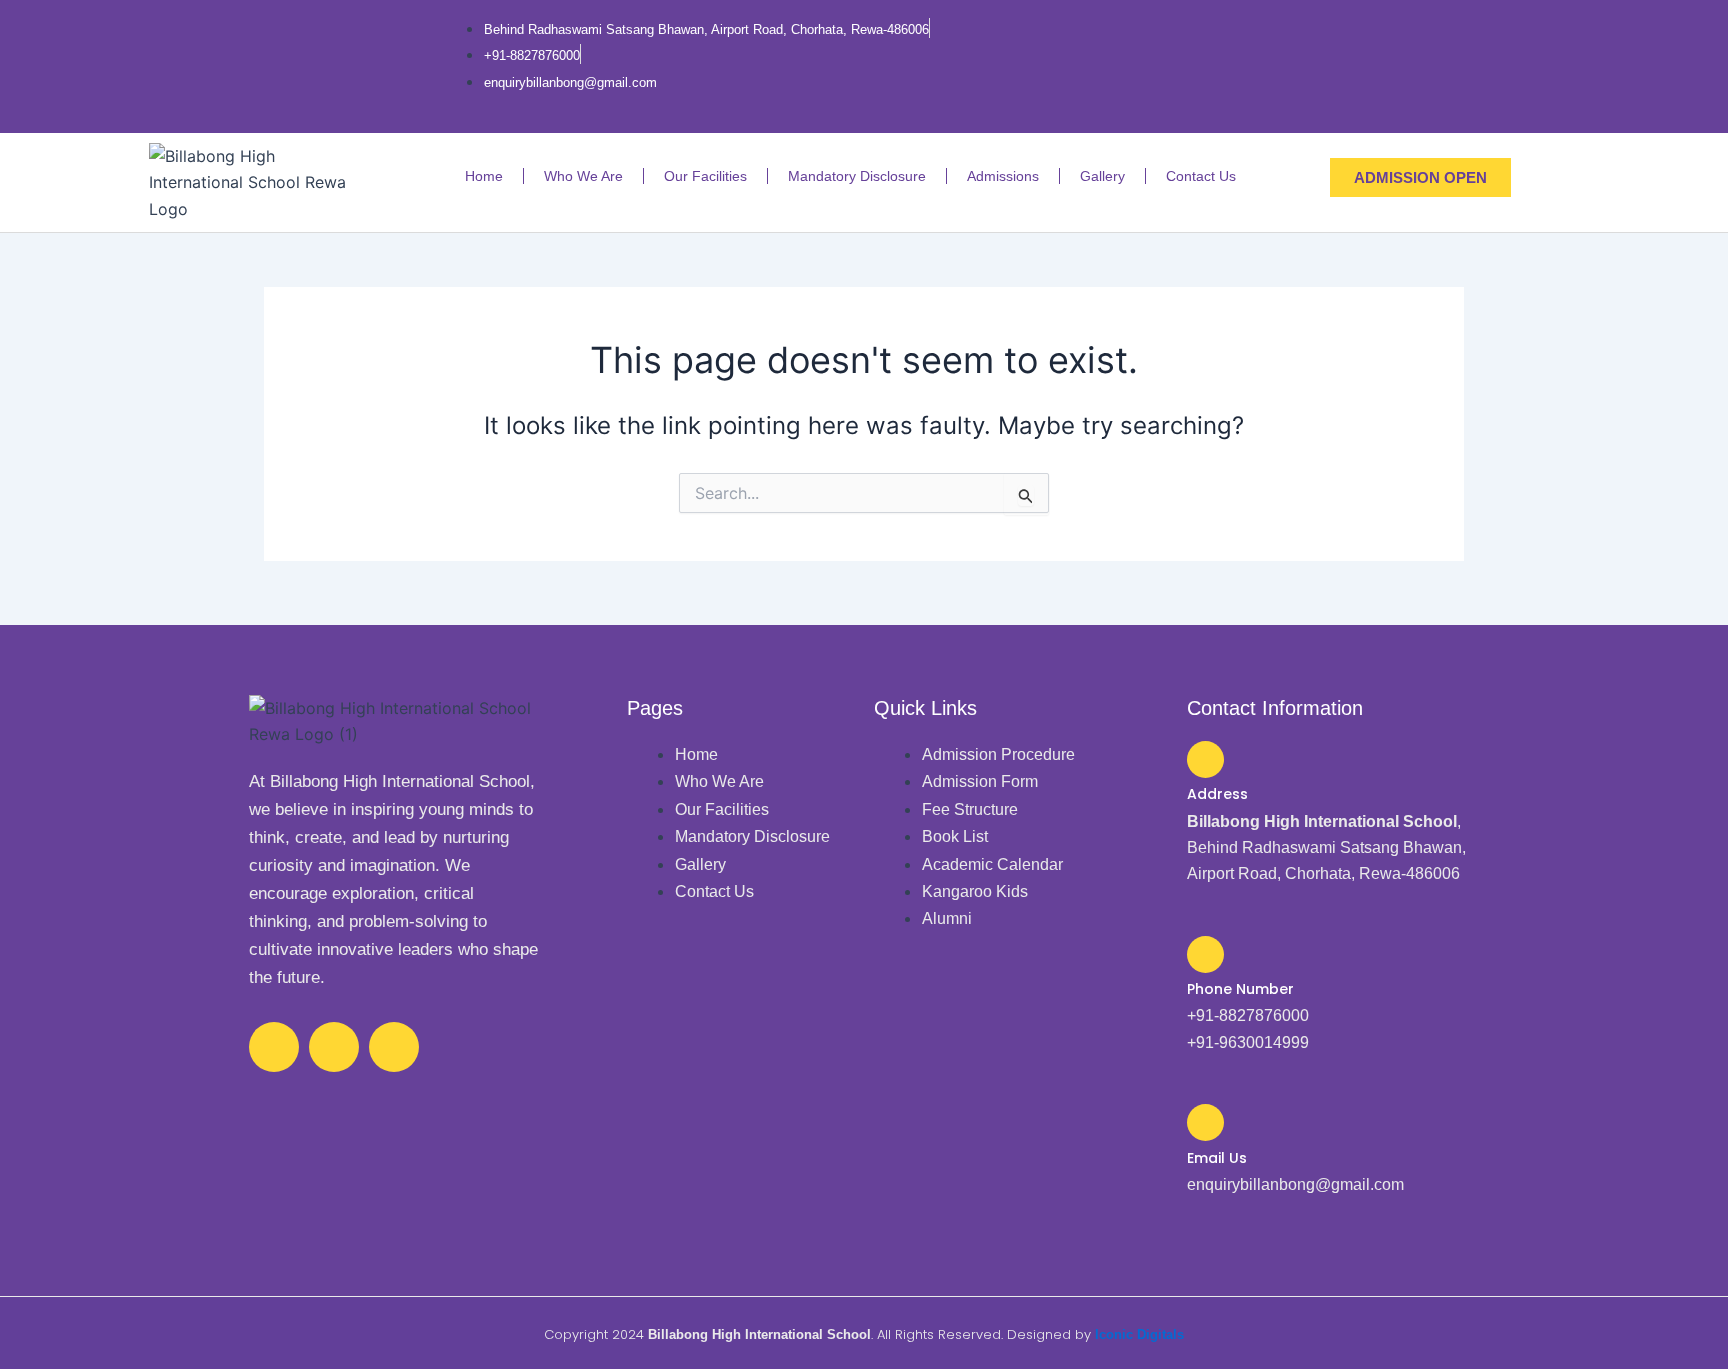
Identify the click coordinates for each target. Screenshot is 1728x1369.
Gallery (1102, 176)
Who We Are (583, 176)
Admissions (1003, 176)
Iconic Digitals (1139, 1334)
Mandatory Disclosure (857, 176)
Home (484, 176)
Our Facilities (705, 176)
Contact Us (1201, 176)
